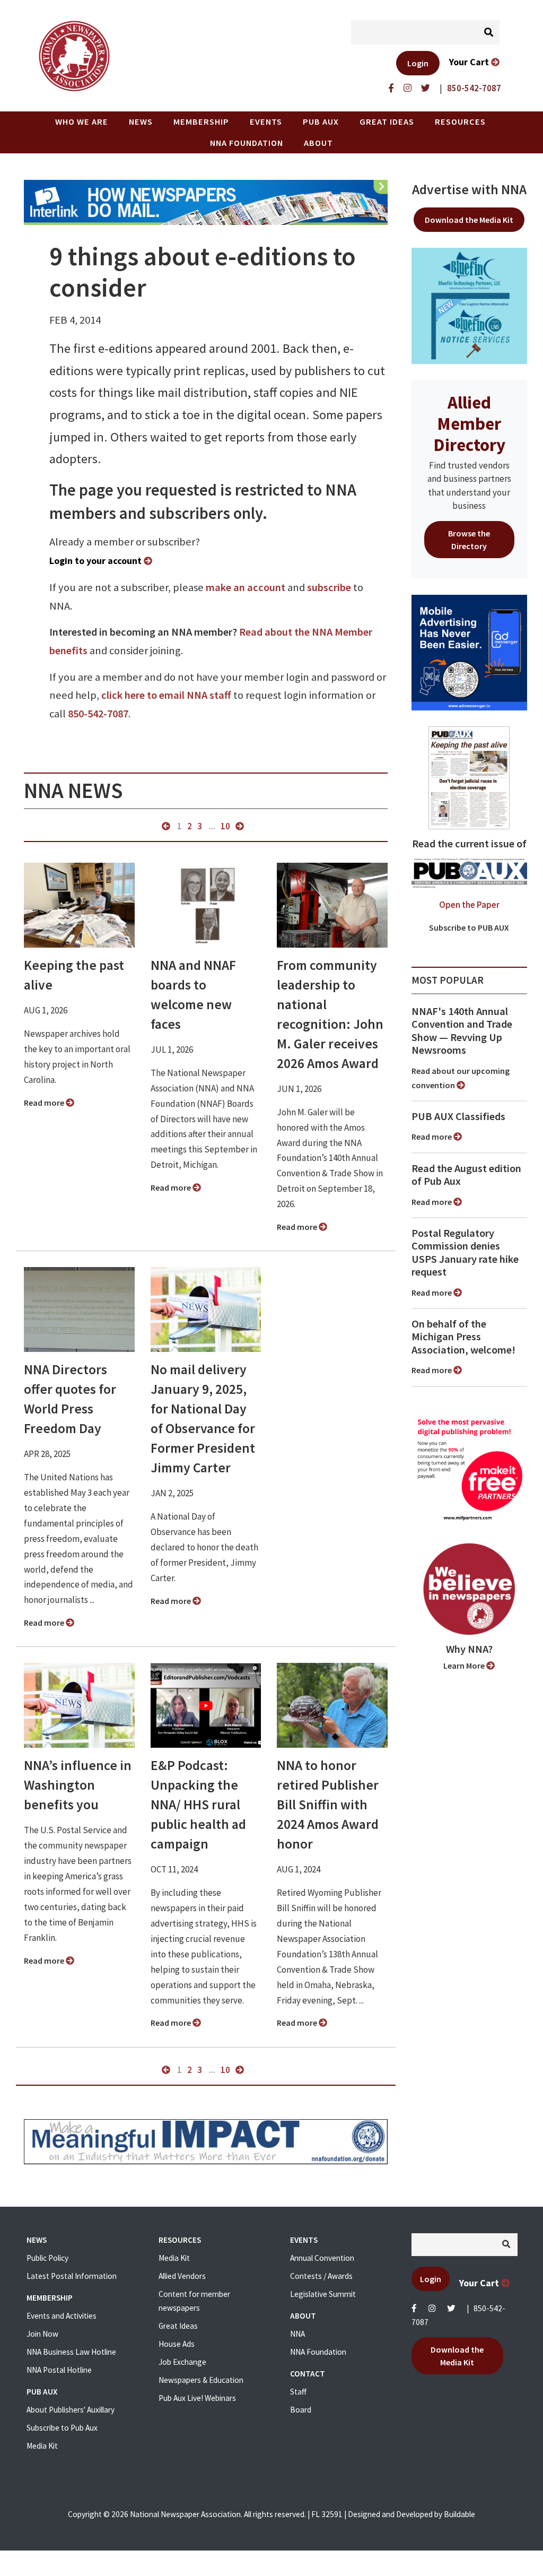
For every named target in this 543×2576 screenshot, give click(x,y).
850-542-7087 (98, 714)
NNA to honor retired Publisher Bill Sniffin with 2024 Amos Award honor (328, 1805)
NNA (297, 2334)
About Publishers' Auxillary (71, 2410)
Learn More (465, 1666)
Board (301, 2410)
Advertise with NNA (469, 189)
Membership (201, 122)
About (318, 143)
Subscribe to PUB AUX (469, 927)
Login (418, 63)
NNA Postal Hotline (59, 2370)
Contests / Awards (321, 2276)
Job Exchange (182, 2362)
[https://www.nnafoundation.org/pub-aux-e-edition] (469, 777)
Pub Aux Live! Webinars (197, 2398)
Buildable (459, 2514)
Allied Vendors (182, 2276)
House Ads (177, 2344)
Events (266, 122)
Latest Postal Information (72, 2276)
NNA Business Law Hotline (71, 2352)
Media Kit (42, 2446)
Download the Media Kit (469, 220)
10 (225, 826)
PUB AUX (321, 122)
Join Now (42, 2334)
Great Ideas (387, 122)
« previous (166, 826)
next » (240, 826)
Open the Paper (469, 905)
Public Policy (47, 2258)
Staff (298, 2392)
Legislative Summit (323, 2294)
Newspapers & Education (201, 2380)
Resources (460, 122)
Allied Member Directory (469, 423)
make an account (246, 587)
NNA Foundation (247, 143)
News (141, 122)
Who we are (82, 122)
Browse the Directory (469, 540)
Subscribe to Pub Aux (62, 2428)
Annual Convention (322, 2258)
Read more (45, 1103)
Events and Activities (62, 2316)
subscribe (329, 587)
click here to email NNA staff (166, 695)
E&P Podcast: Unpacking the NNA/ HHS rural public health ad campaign (198, 1805)
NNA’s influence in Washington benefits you (78, 1785)
